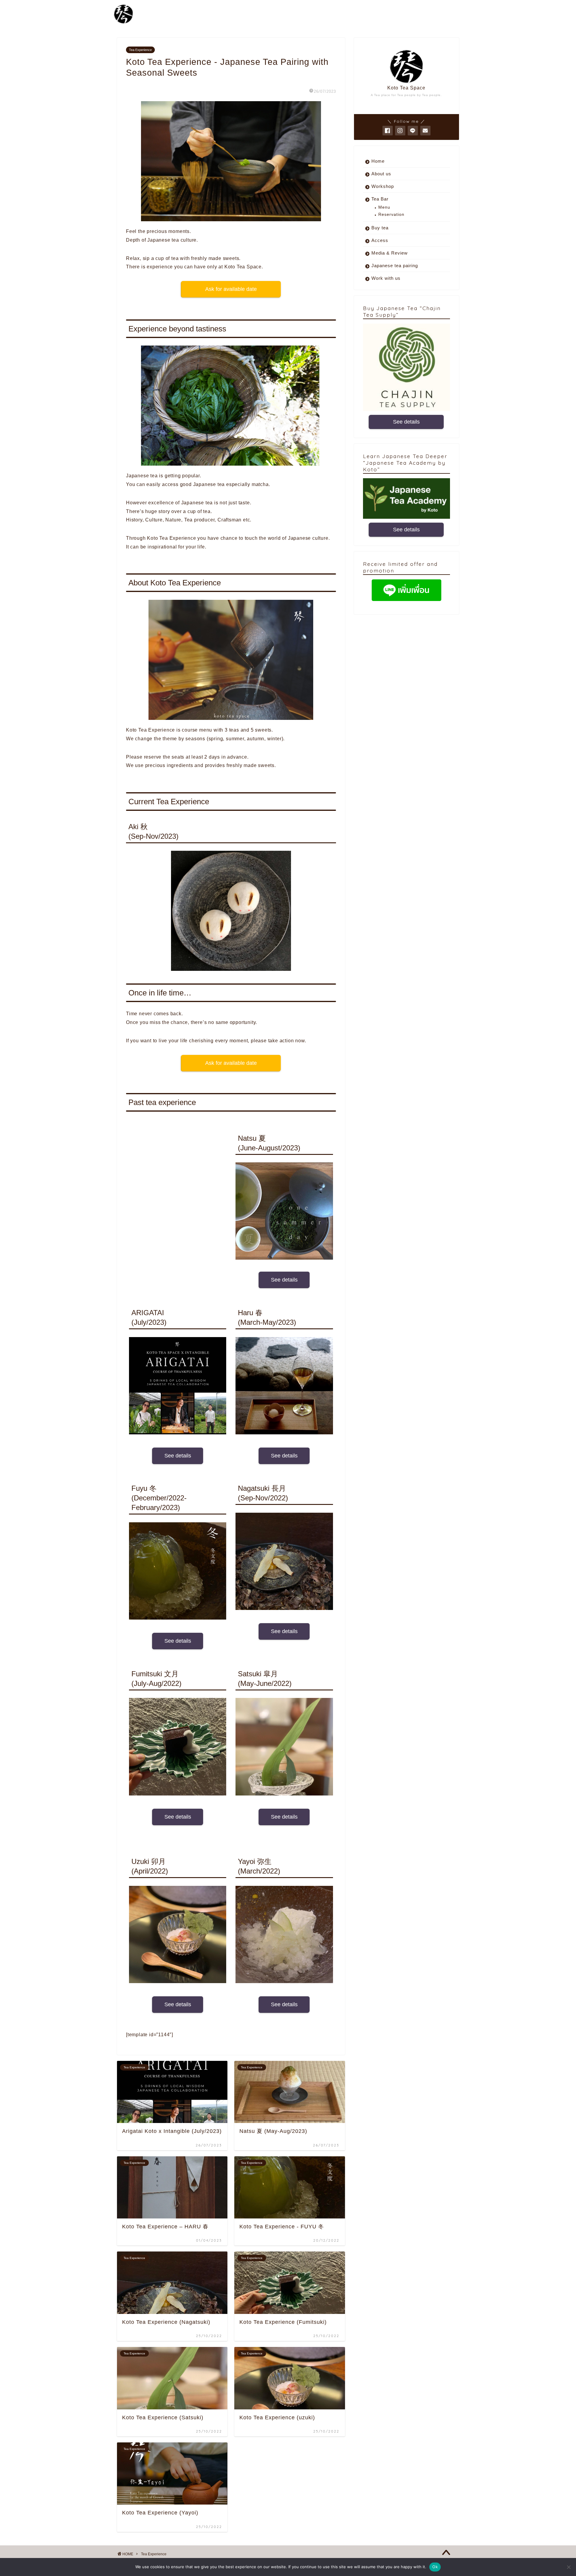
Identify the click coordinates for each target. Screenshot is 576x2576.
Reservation (391, 214)
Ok (435, 2567)
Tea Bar (380, 199)
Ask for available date (231, 289)
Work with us (386, 278)
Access (380, 240)
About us (381, 174)
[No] (568, 2567)
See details (284, 1280)
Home (378, 161)
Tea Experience (140, 50)
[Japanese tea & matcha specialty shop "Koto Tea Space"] (123, 23)
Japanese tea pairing (395, 266)
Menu (384, 207)
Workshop (383, 186)
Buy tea (380, 228)
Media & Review (390, 253)
